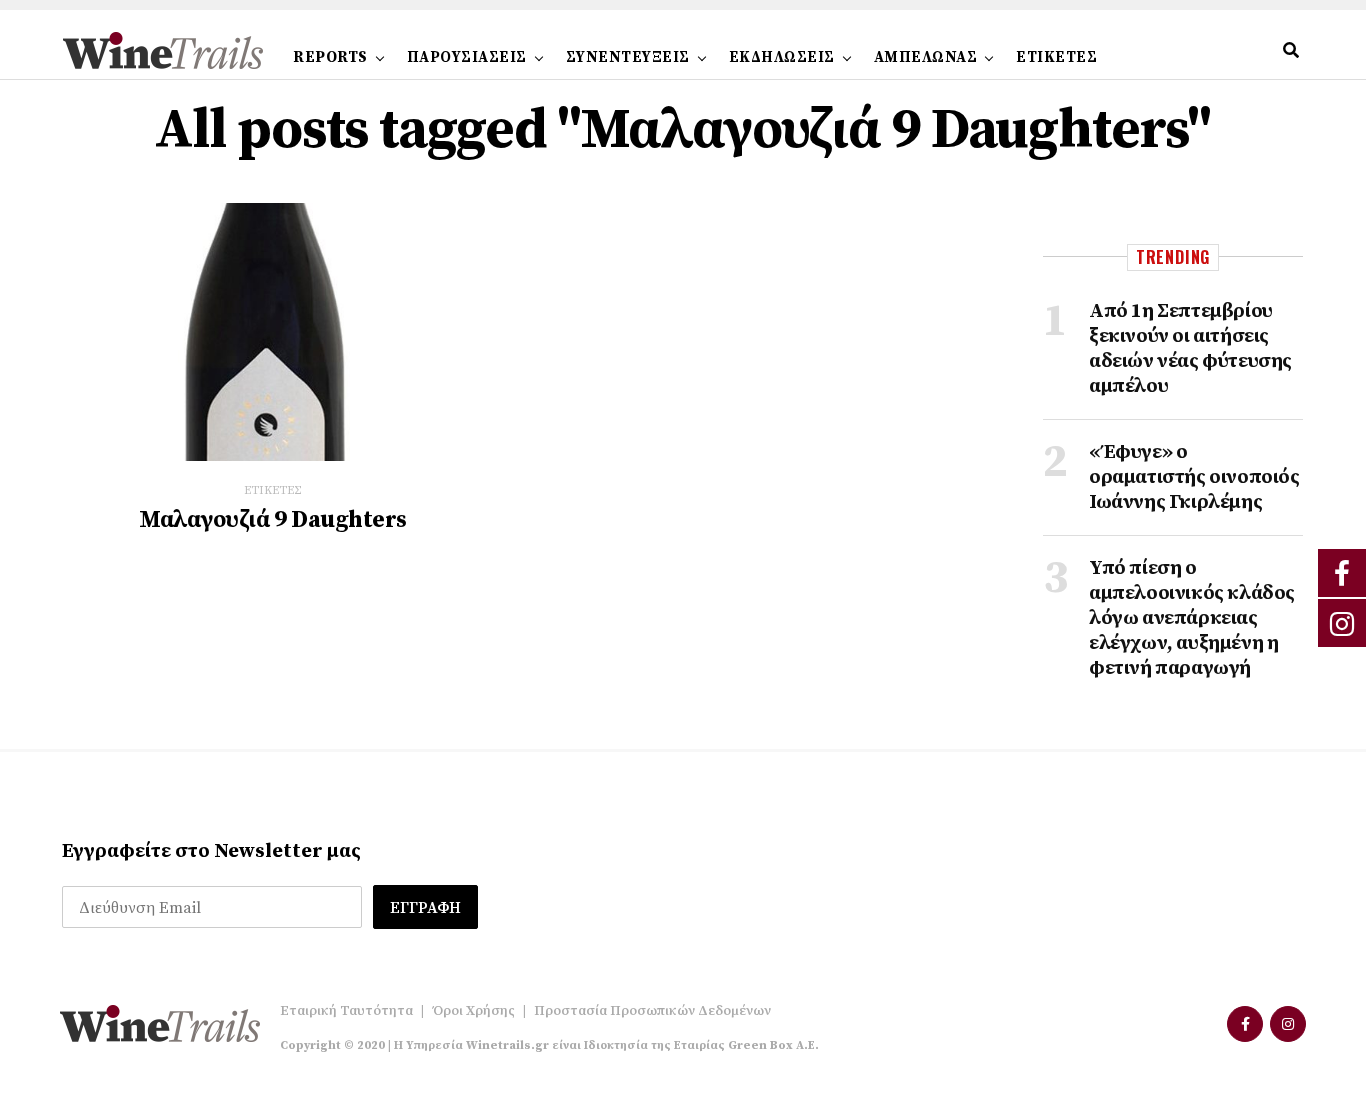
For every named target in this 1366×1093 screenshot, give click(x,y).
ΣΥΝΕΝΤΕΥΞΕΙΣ (628, 57)
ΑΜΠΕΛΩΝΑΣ (926, 57)
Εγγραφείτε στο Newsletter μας (211, 851)
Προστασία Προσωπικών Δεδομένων (652, 1011)
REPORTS (330, 57)
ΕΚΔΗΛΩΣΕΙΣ (782, 57)
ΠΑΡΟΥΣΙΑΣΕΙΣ (467, 57)
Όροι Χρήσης (473, 1011)
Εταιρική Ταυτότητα (346, 1011)
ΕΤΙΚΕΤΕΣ (1056, 57)
